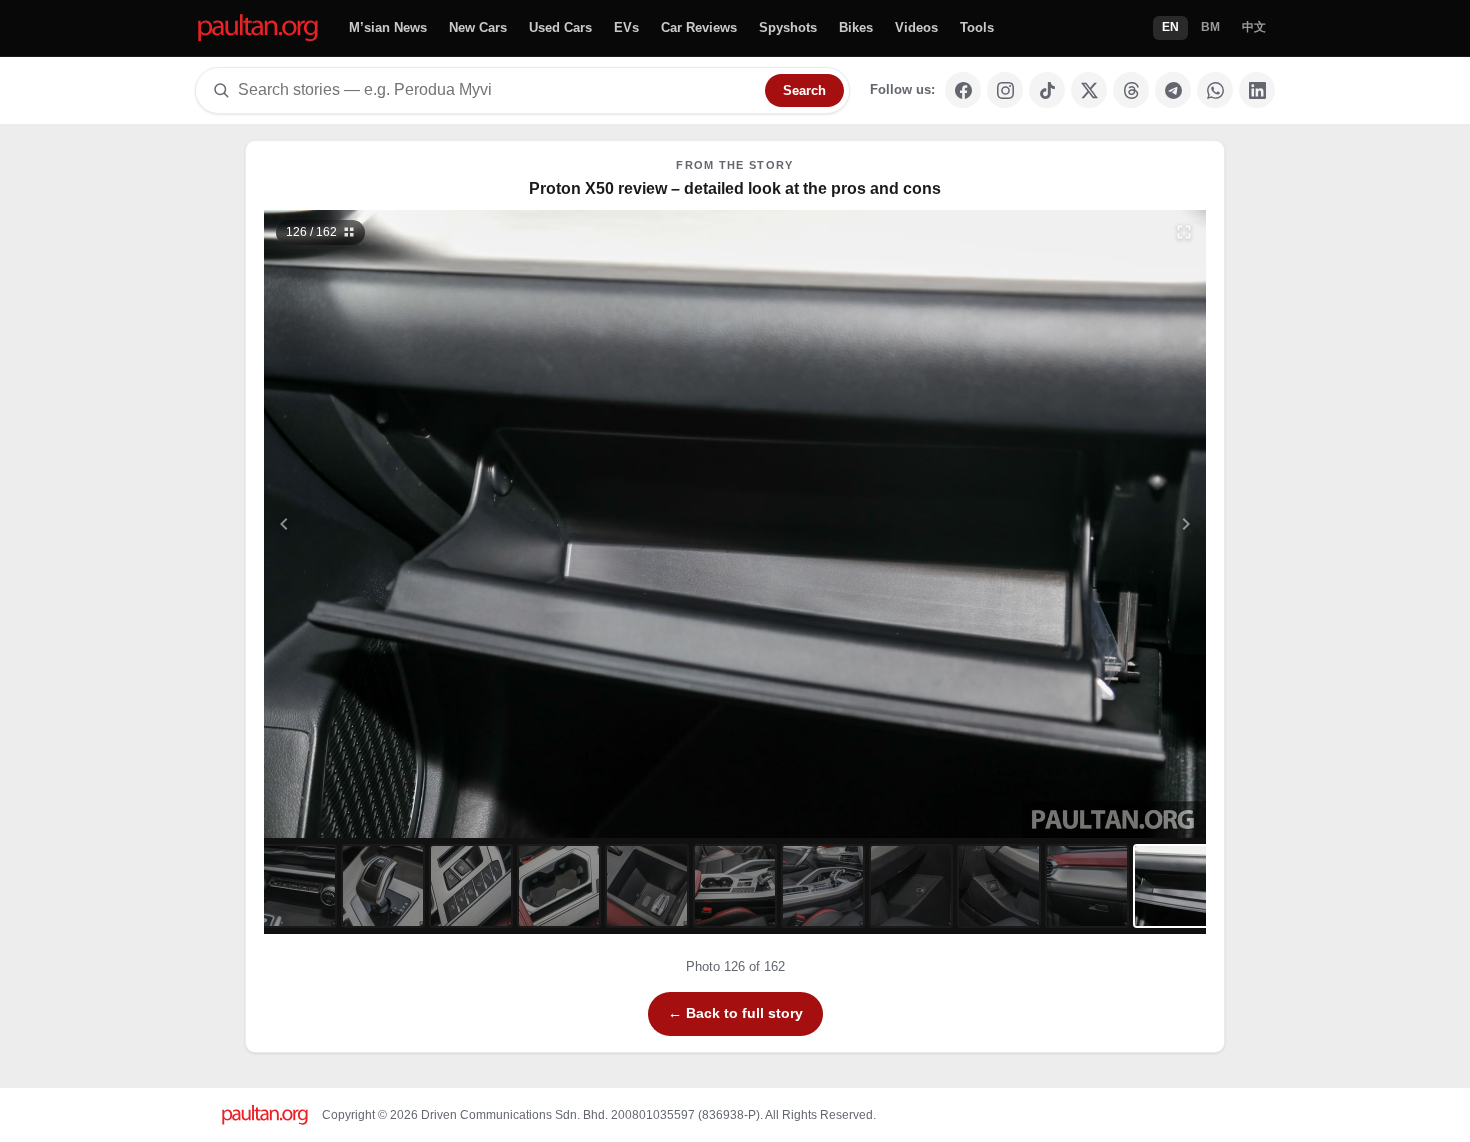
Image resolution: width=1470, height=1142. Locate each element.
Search (804, 90)
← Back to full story (735, 1013)
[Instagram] (1005, 90)
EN (1170, 27)
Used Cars (560, 27)
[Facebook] (963, 90)
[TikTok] (1047, 90)
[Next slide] (1089, 524)
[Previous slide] (382, 524)
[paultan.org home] (258, 28)
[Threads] (1131, 90)
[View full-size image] (1184, 232)
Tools (977, 27)
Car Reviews (699, 27)
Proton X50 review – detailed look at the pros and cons (735, 188)
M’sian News (388, 27)
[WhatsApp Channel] (1215, 90)
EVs (626, 27)
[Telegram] (1173, 90)
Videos (916, 27)
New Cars (478, 27)
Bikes (856, 27)
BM (1210, 27)
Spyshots (788, 27)
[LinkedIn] (1257, 90)
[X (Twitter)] (1089, 90)
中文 (1254, 27)
